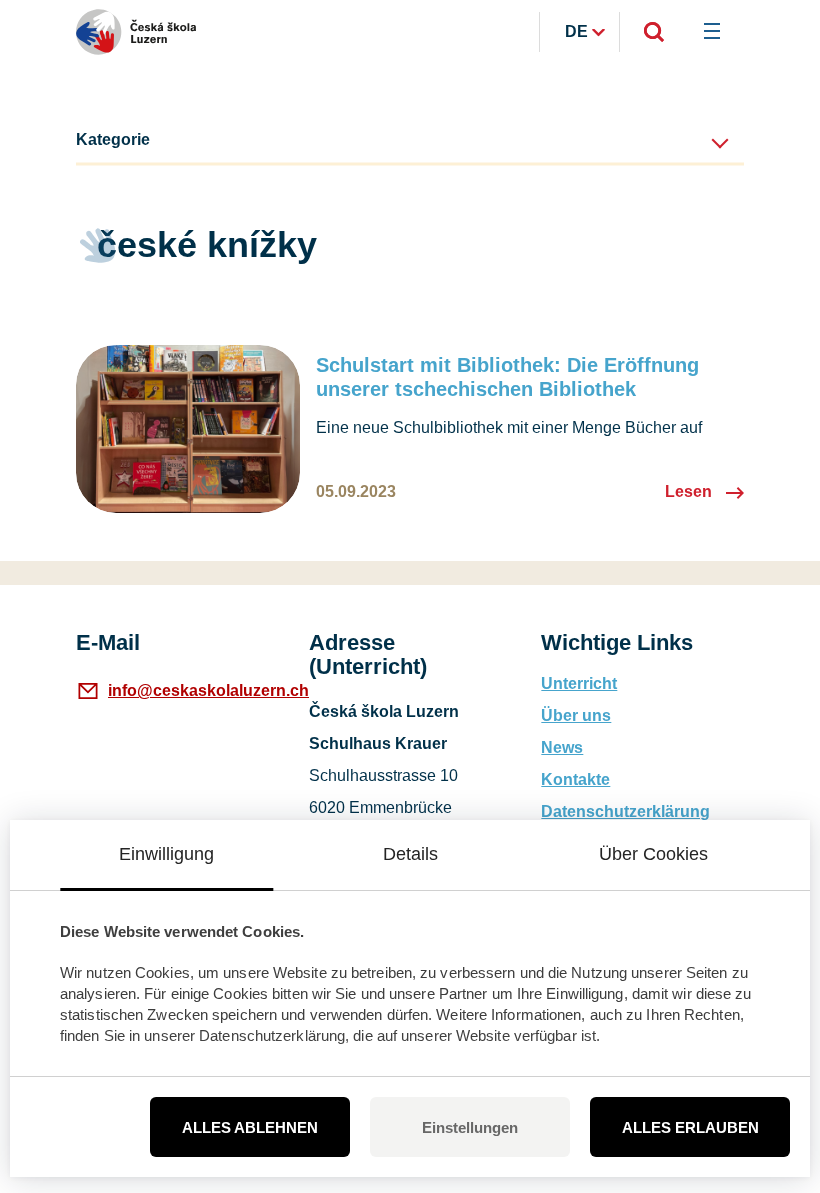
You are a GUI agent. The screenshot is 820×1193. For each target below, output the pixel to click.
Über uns (576, 715)
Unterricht (579, 683)
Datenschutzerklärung (625, 811)
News (562, 747)
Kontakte (575, 779)
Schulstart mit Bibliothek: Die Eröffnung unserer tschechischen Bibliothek (507, 377)
